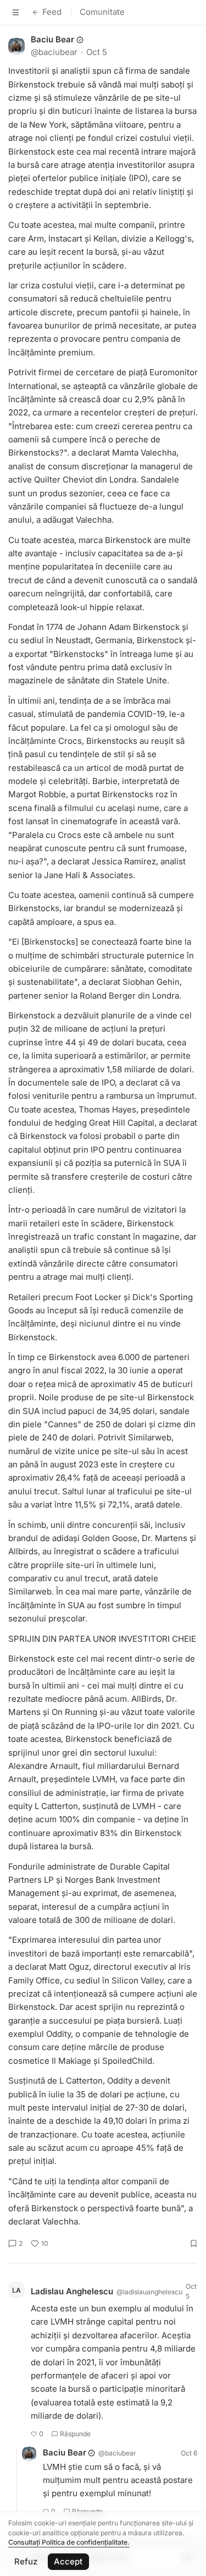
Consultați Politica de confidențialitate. (69, 2542)
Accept (68, 2561)
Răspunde (75, 2434)
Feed (52, 12)
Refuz (26, 2561)
